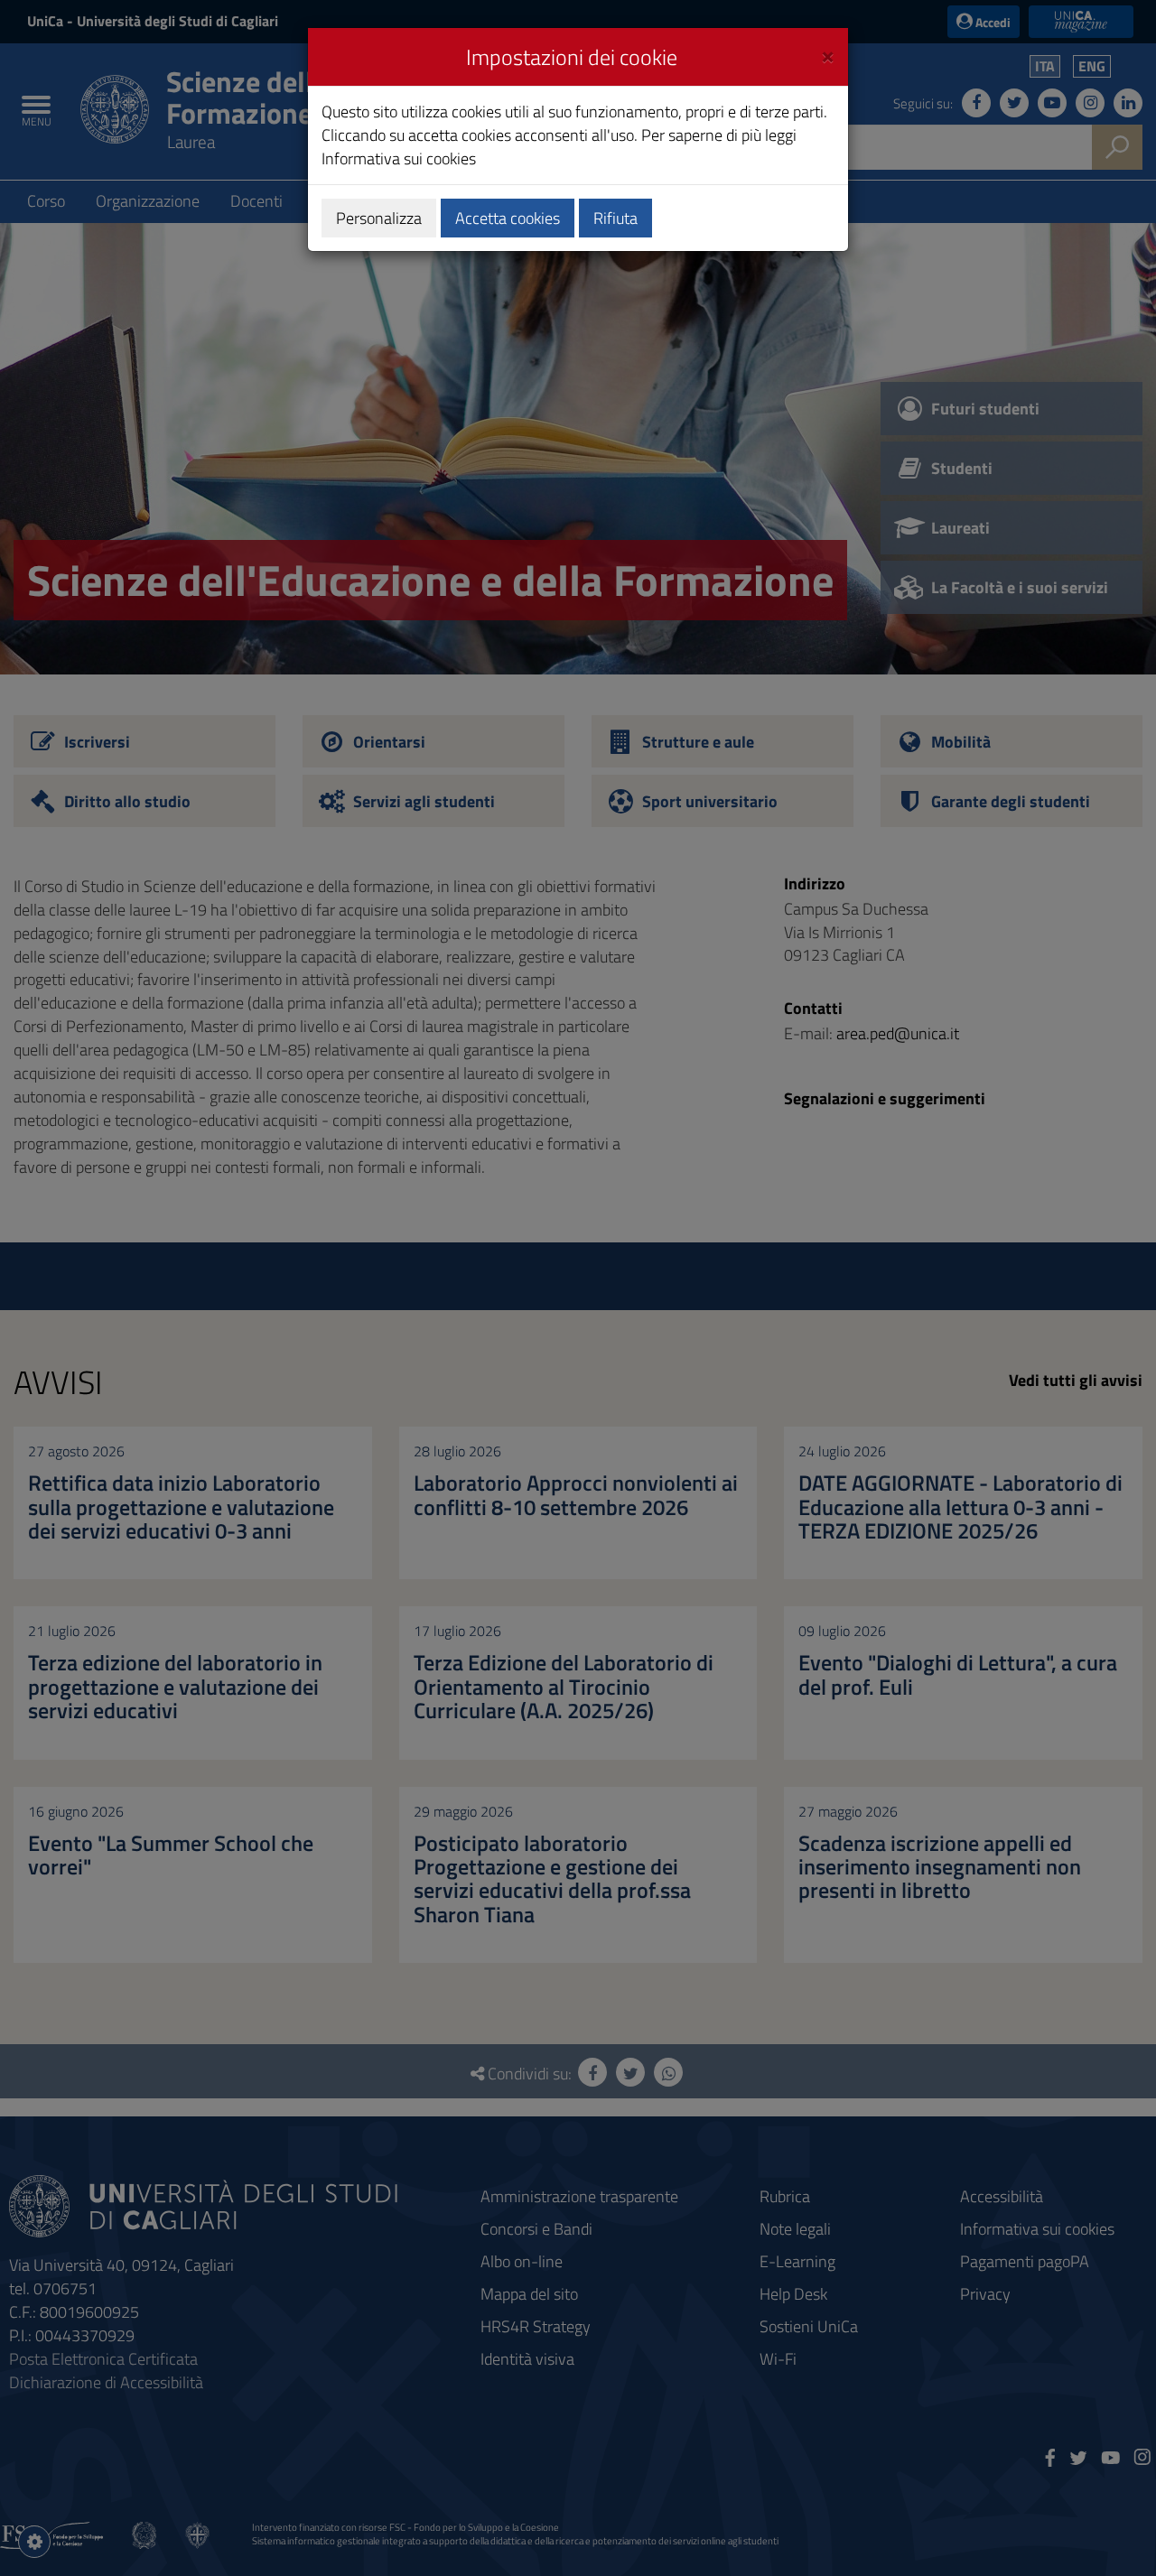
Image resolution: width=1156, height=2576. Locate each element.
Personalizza (379, 218)
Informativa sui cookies (399, 158)
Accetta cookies (508, 218)
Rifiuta (615, 218)
